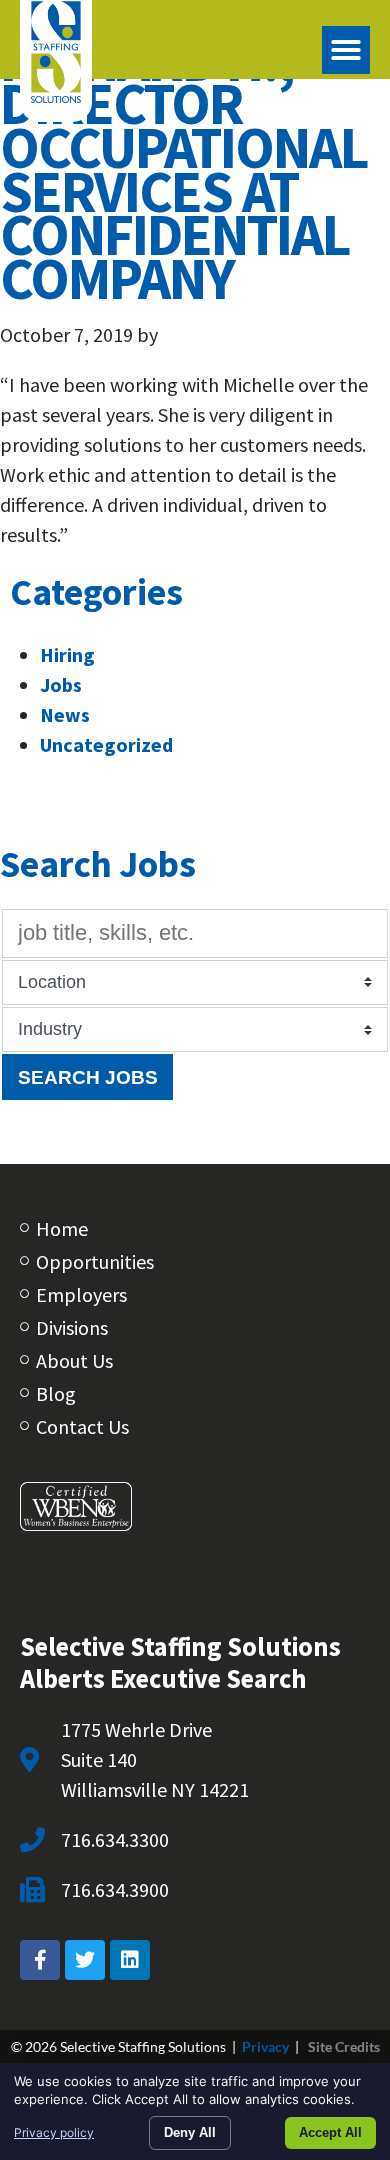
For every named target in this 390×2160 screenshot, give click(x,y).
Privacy (265, 2046)
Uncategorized (106, 744)
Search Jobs (88, 1077)
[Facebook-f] (40, 1960)
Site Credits (344, 2046)
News (65, 714)
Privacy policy (54, 2132)
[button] (346, 50)
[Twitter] (85, 1960)
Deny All (190, 2132)
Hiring (67, 654)
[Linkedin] (130, 1960)
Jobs (61, 684)
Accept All (330, 2132)
